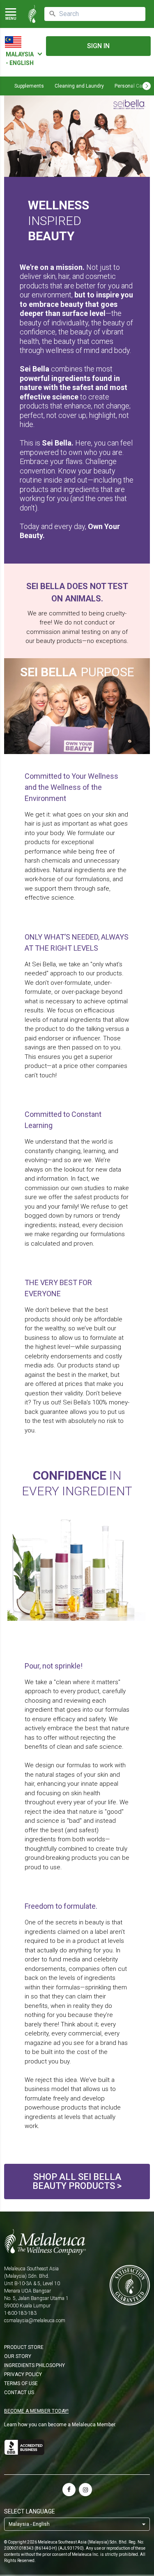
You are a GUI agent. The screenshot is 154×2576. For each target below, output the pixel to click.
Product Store (24, 2347)
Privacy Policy (23, 2374)
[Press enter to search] (53, 14)
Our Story (18, 2356)
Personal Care (131, 86)
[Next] (147, 86)
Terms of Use (21, 2383)
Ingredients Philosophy (34, 2365)
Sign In (98, 46)
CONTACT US (19, 2393)
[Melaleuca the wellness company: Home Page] (32, 14)
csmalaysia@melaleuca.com (35, 2321)
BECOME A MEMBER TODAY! (36, 2411)
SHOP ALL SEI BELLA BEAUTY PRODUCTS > (77, 2181)
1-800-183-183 (20, 2313)
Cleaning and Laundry (79, 86)
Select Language (30, 2511)
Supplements (29, 86)
